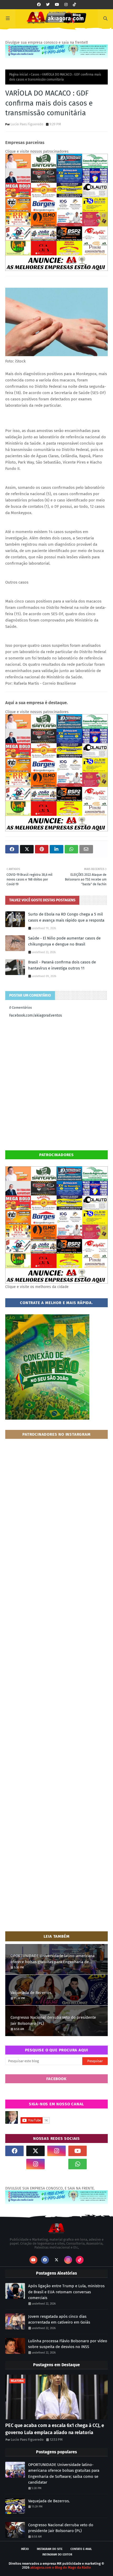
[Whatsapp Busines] (99, 2164)
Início (25, 2549)
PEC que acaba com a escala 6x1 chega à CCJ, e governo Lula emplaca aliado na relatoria (55, 2429)
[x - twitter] (48, 5)
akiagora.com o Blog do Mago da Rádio (61, 2567)
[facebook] (39, 5)
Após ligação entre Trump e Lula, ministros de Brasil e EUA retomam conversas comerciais (66, 2292)
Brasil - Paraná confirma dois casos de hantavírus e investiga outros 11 (62, 965)
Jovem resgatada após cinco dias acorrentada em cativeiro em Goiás (59, 2319)
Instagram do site (50, 2549)
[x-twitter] (35, 2151)
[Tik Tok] (99, 2151)
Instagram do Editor (57, 2555)
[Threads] (14, 2164)
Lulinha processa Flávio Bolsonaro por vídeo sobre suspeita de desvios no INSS (68, 2344)
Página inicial (19, 74)
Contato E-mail (81, 2549)
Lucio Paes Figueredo (27, 124)
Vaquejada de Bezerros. (31, 1993)
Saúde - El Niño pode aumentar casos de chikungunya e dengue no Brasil (64, 941)
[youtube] (57, 5)
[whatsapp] (78, 2164)
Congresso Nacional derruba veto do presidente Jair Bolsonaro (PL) (53, 2020)
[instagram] (66, 5)
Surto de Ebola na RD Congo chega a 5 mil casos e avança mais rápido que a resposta (66, 917)
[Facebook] (56, 2164)
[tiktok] (74, 5)
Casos (35, 74)
